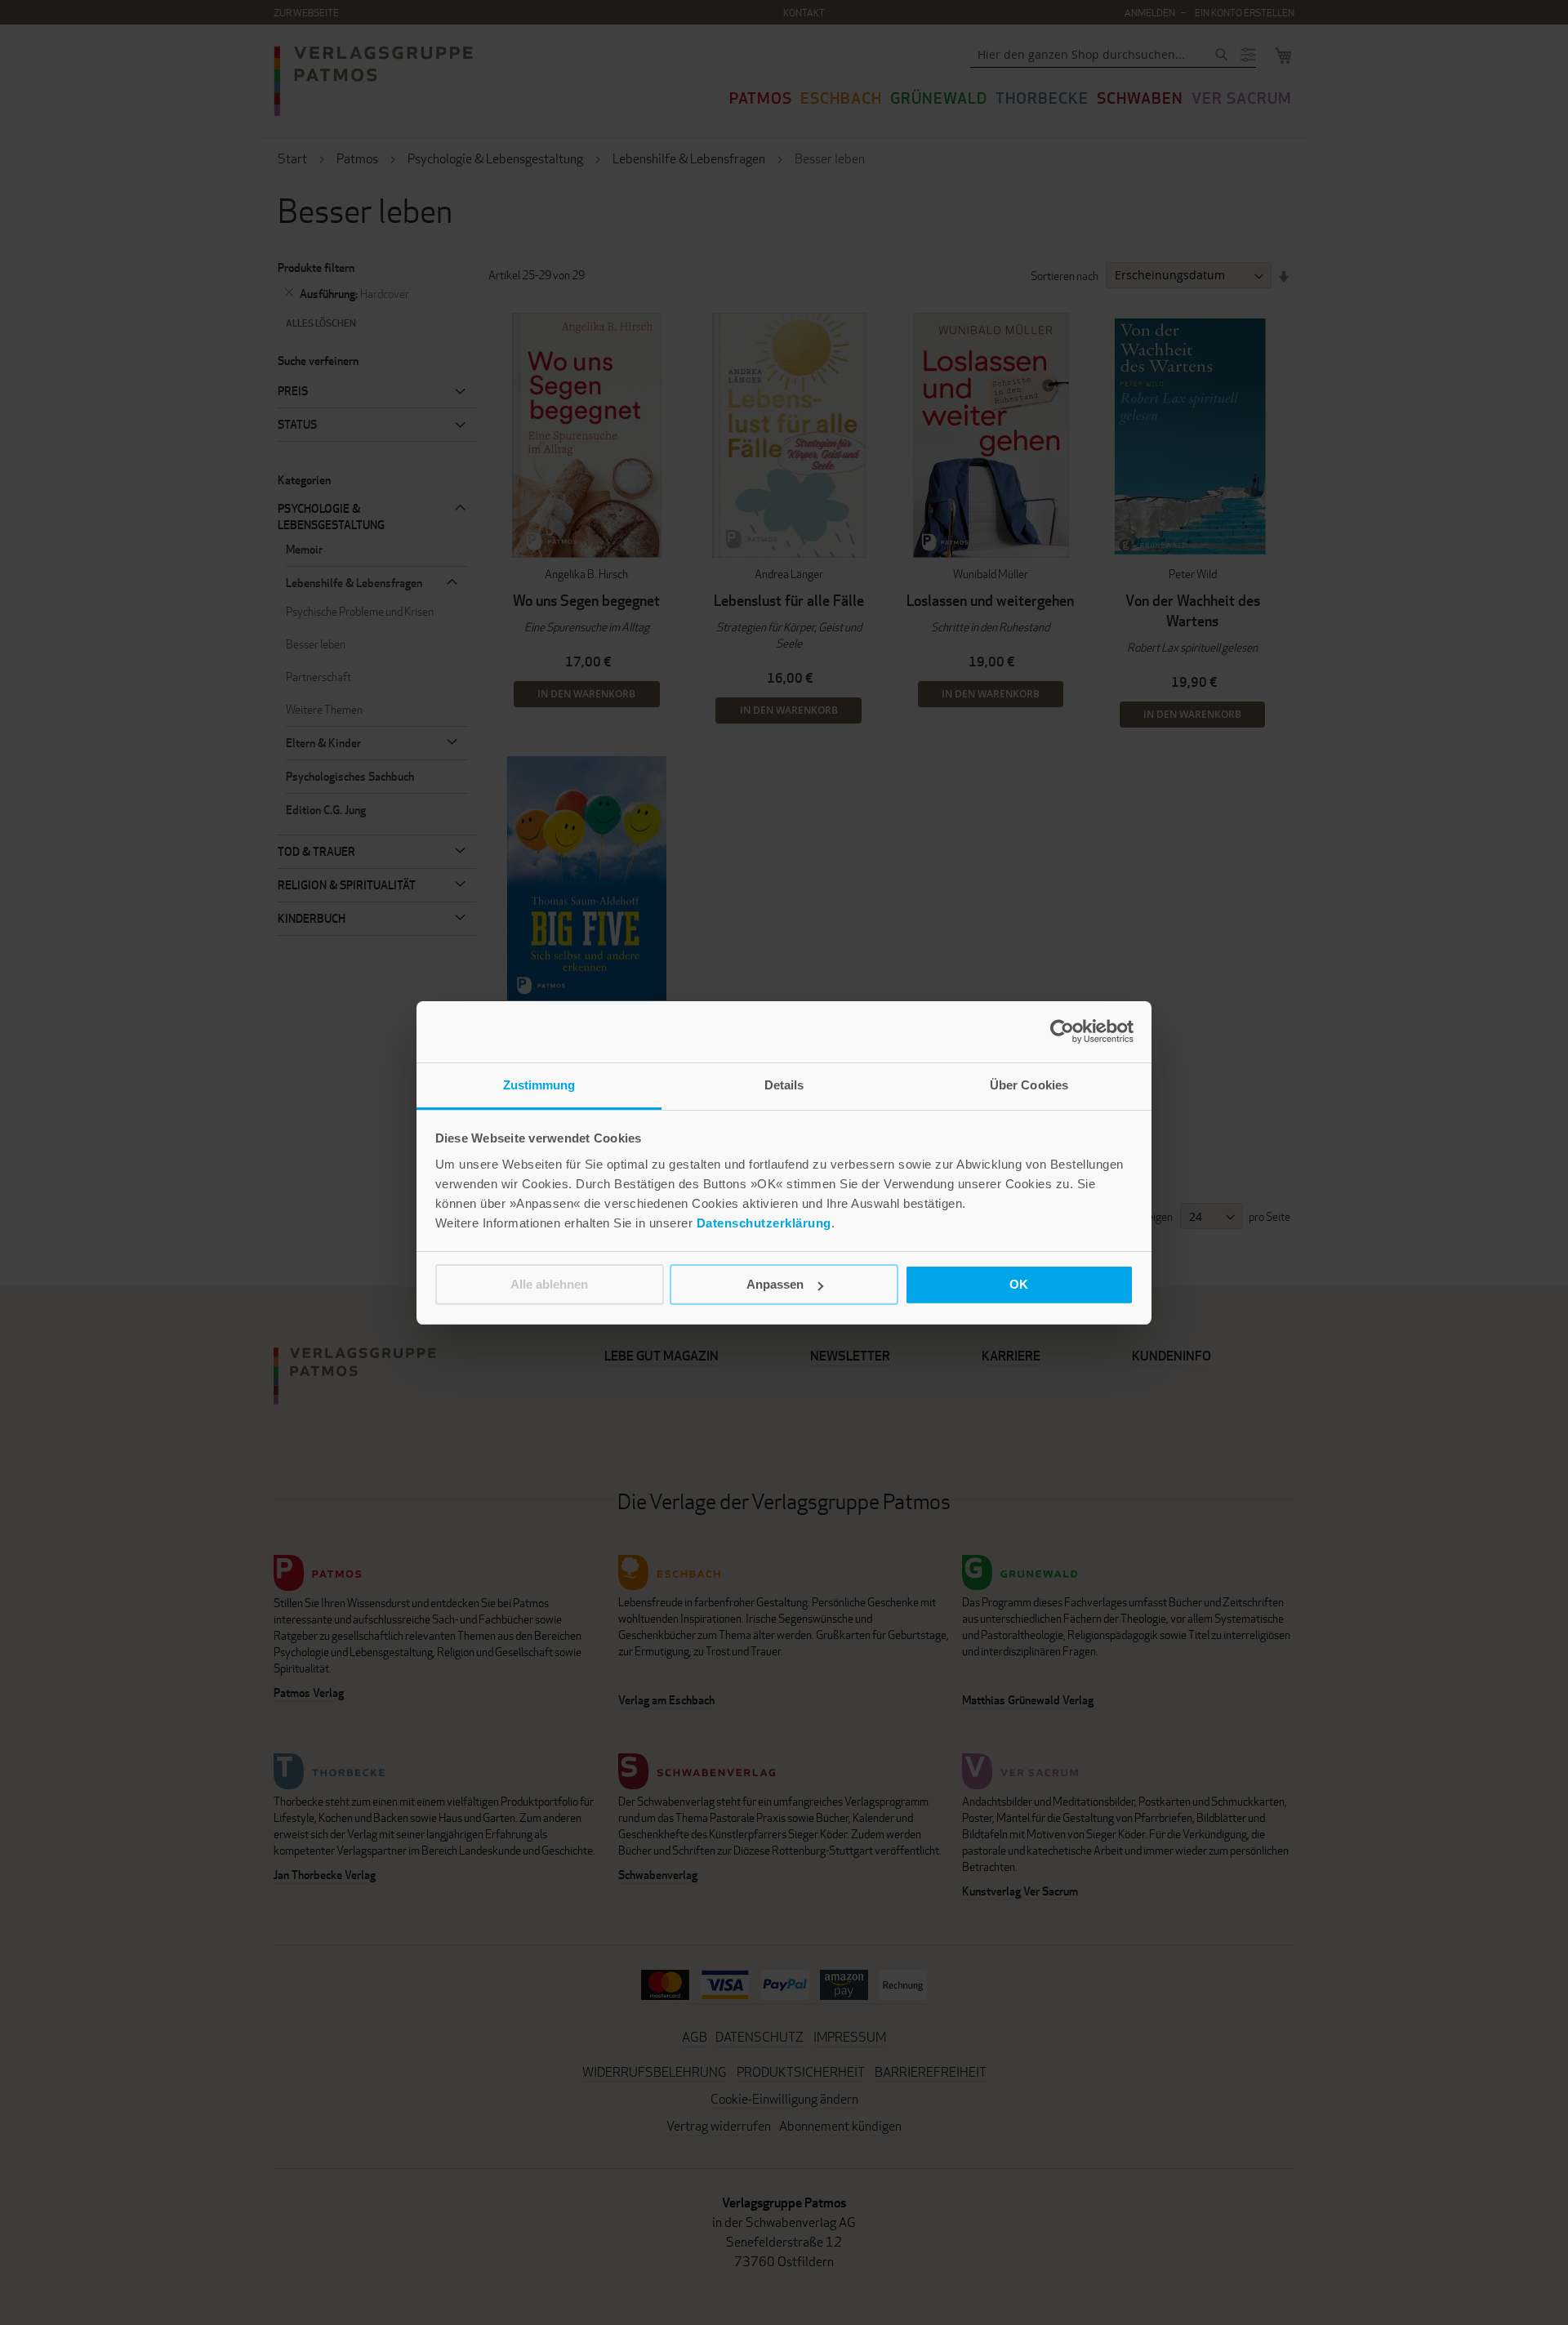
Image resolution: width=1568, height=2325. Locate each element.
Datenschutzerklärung (764, 1223)
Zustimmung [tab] (539, 1085)
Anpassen (775, 1284)
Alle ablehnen (549, 1284)
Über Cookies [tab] (1029, 1085)
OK (1019, 1284)
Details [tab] (784, 1085)
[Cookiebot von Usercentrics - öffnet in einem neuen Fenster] (1062, 1031)
